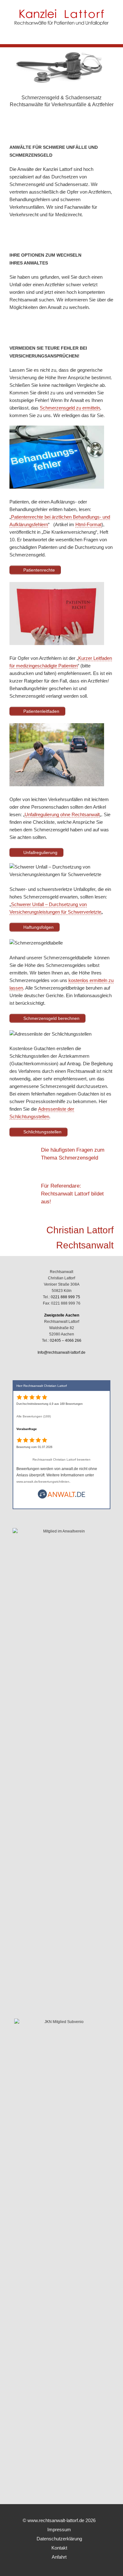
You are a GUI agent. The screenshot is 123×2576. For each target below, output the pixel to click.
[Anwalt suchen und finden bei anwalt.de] (61, 1498)
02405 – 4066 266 (66, 1340)
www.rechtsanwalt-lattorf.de (56, 2520)
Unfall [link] (15, 285)
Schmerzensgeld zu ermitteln (70, 408)
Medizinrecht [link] (68, 215)
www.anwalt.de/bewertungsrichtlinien (43, 1482)
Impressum (59, 2529)
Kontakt (59, 2548)
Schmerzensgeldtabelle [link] (68, 958)
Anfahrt (59, 2557)
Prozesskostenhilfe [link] (46, 1101)
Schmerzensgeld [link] (40, 98)
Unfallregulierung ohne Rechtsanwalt (62, 814)
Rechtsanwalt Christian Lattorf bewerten (61, 1460)
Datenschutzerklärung (59, 2539)
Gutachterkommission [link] (34, 1064)
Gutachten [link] (44, 1048)
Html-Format (88, 524)
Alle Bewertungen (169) (34, 1416)
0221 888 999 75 (65, 1297)
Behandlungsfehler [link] (29, 509)
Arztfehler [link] (103, 105)
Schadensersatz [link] (83, 98)
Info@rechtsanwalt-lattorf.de (61, 1352)
